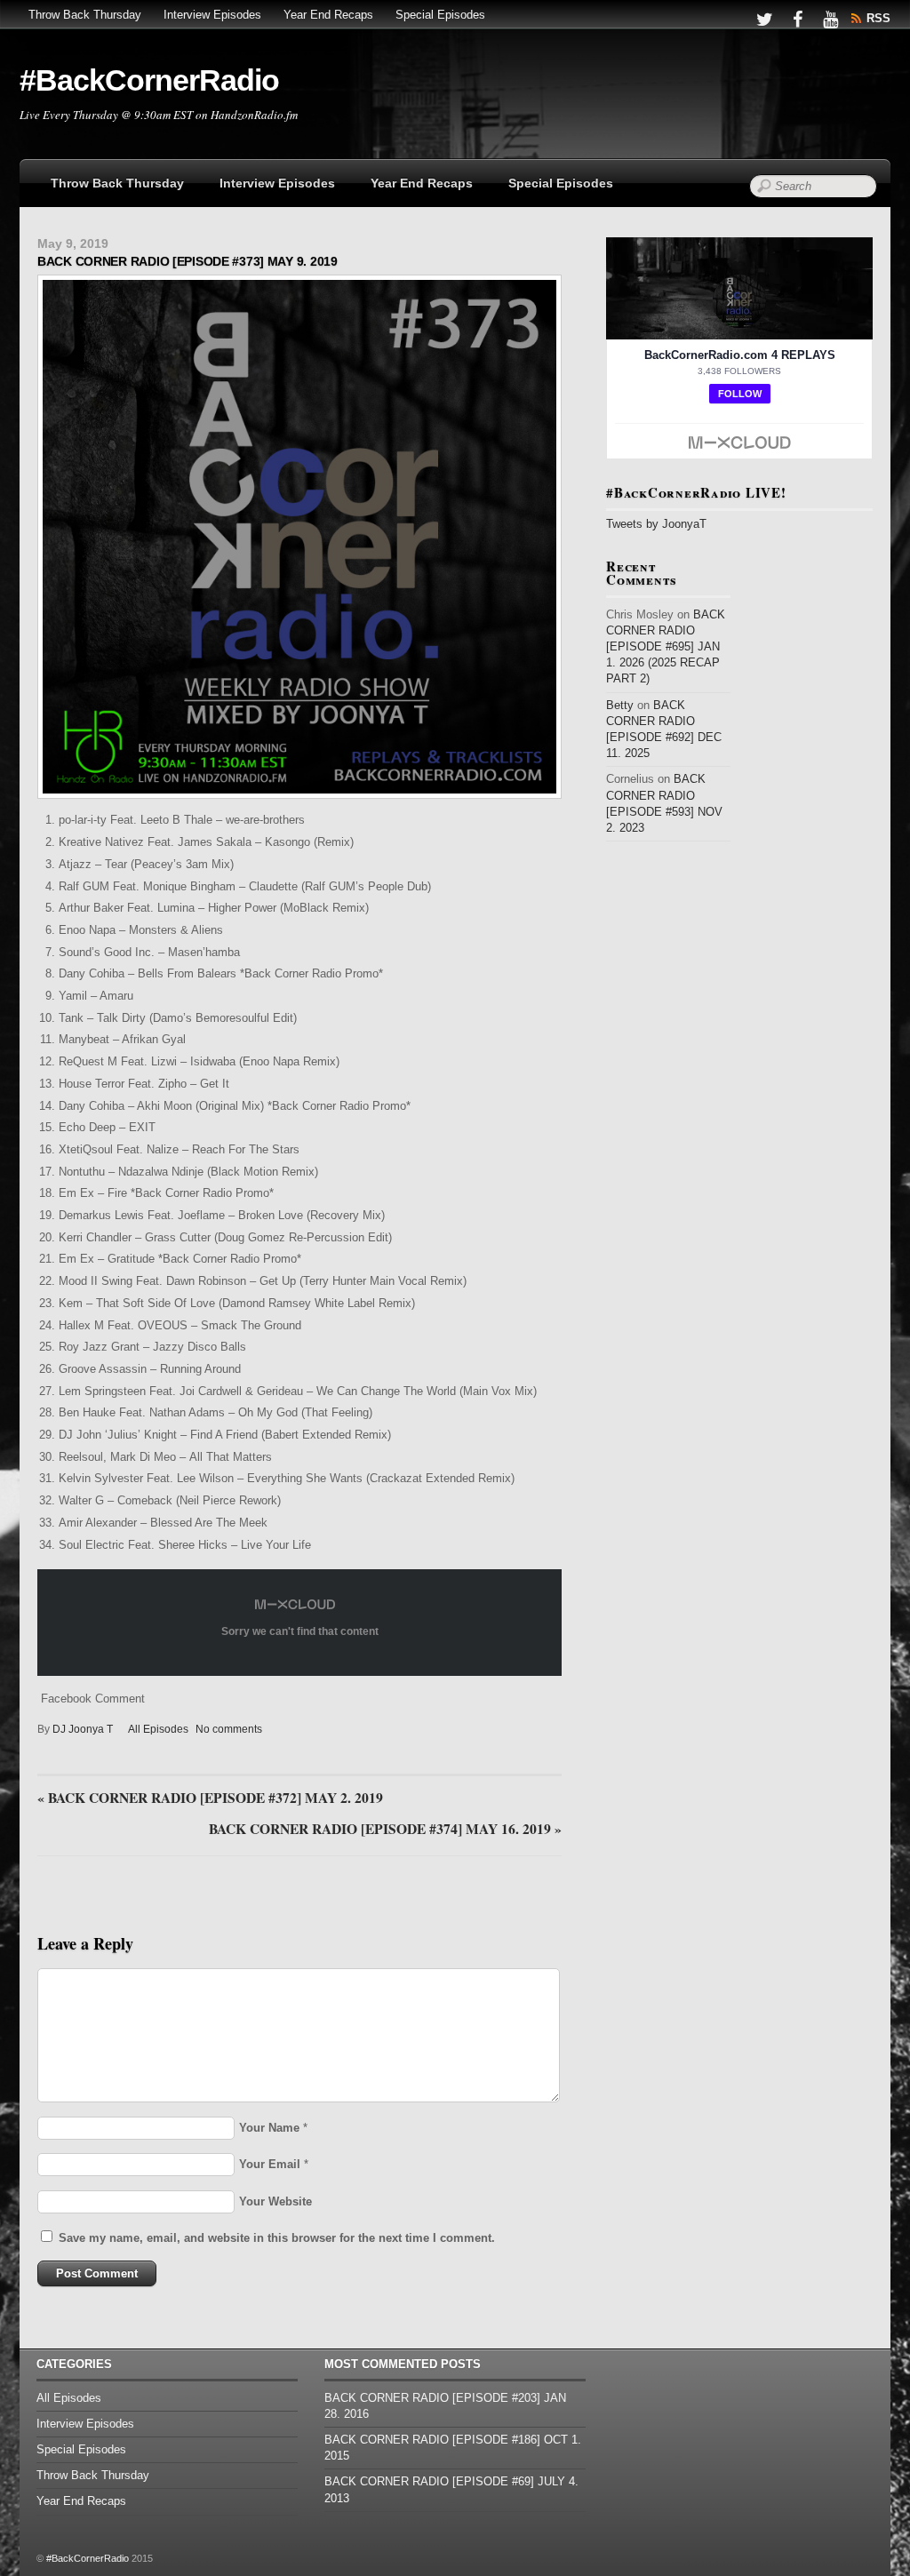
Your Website (275, 2201)
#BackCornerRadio (88, 2558)
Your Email (270, 2164)
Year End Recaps (328, 15)
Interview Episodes (212, 15)
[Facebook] (797, 18)
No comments (229, 1729)
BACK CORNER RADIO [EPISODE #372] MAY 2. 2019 (210, 1798)
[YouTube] (830, 18)
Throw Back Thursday (85, 15)
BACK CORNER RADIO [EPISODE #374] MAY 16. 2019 (385, 1830)
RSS (878, 18)
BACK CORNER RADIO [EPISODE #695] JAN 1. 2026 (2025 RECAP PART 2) (666, 647)
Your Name (269, 2128)
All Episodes (158, 1729)
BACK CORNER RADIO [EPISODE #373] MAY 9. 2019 (188, 261)
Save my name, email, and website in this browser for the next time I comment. (277, 2238)
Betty (620, 705)
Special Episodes (440, 15)
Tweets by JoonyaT (656, 524)
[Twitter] (764, 18)
